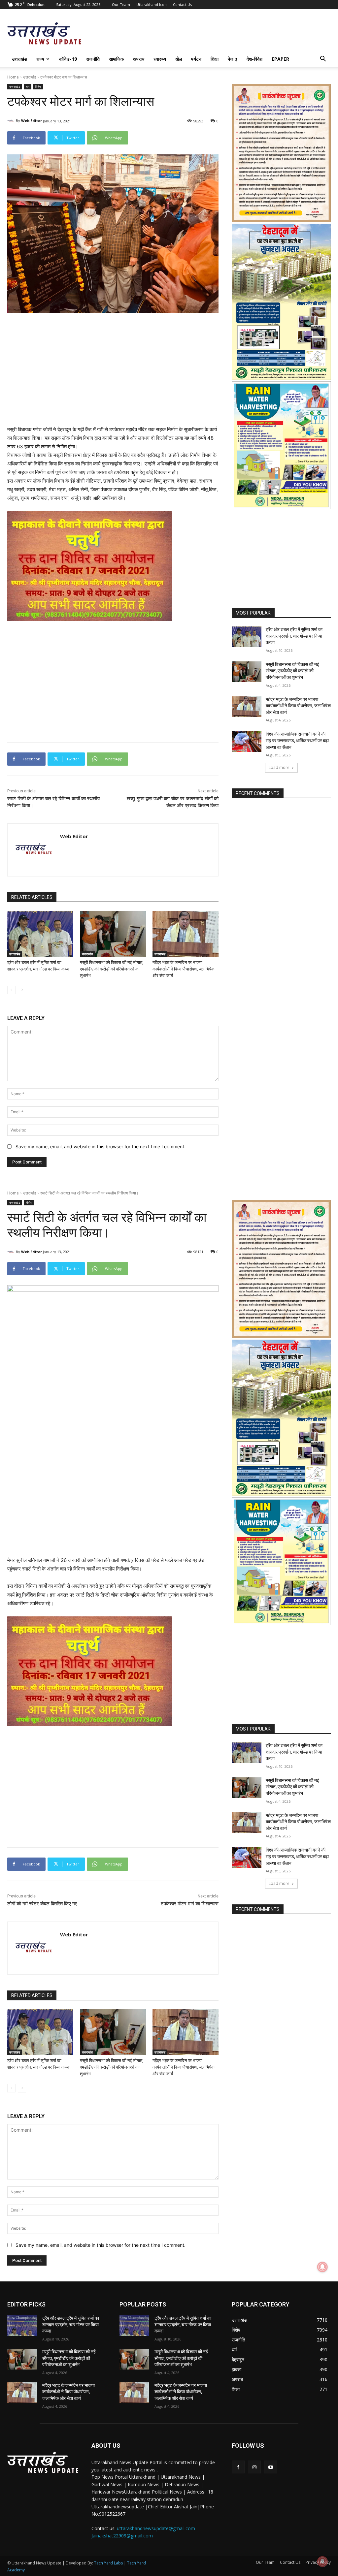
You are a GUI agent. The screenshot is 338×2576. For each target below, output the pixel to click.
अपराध (139, 59)
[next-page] (22, 990)
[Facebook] (238, 2467)
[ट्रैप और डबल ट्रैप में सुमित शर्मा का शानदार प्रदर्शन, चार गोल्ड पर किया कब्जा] (40, 934)
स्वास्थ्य (160, 59)
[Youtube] (270, 2467)
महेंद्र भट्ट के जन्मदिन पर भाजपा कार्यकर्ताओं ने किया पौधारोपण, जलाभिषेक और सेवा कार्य (184, 969)
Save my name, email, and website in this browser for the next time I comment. (101, 1146)
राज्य (40, 59)
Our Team (121, 4)
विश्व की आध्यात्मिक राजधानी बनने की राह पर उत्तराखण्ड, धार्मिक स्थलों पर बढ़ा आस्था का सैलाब (297, 740)
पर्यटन (196, 59)
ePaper (280, 59)
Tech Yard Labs (108, 2563)
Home (13, 77)
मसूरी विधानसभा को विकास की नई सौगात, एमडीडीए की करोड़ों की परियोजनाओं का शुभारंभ (112, 969)
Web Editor (32, 121)
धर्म (28, 86)
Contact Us (182, 4)
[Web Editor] (12, 121)
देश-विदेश (254, 59)
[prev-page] (11, 990)
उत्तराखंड (19, 59)
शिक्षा (215, 59)
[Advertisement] (113, 363)
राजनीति (93, 59)
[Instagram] (254, 2467)
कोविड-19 (68, 59)
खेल (179, 59)
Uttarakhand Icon (152, 4)
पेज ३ (233, 59)
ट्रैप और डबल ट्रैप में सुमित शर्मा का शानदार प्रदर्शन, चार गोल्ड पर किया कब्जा (294, 636)
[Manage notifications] (322, 2561)
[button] (323, 60)
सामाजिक (116, 59)
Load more (279, 767)
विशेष (38, 86)
